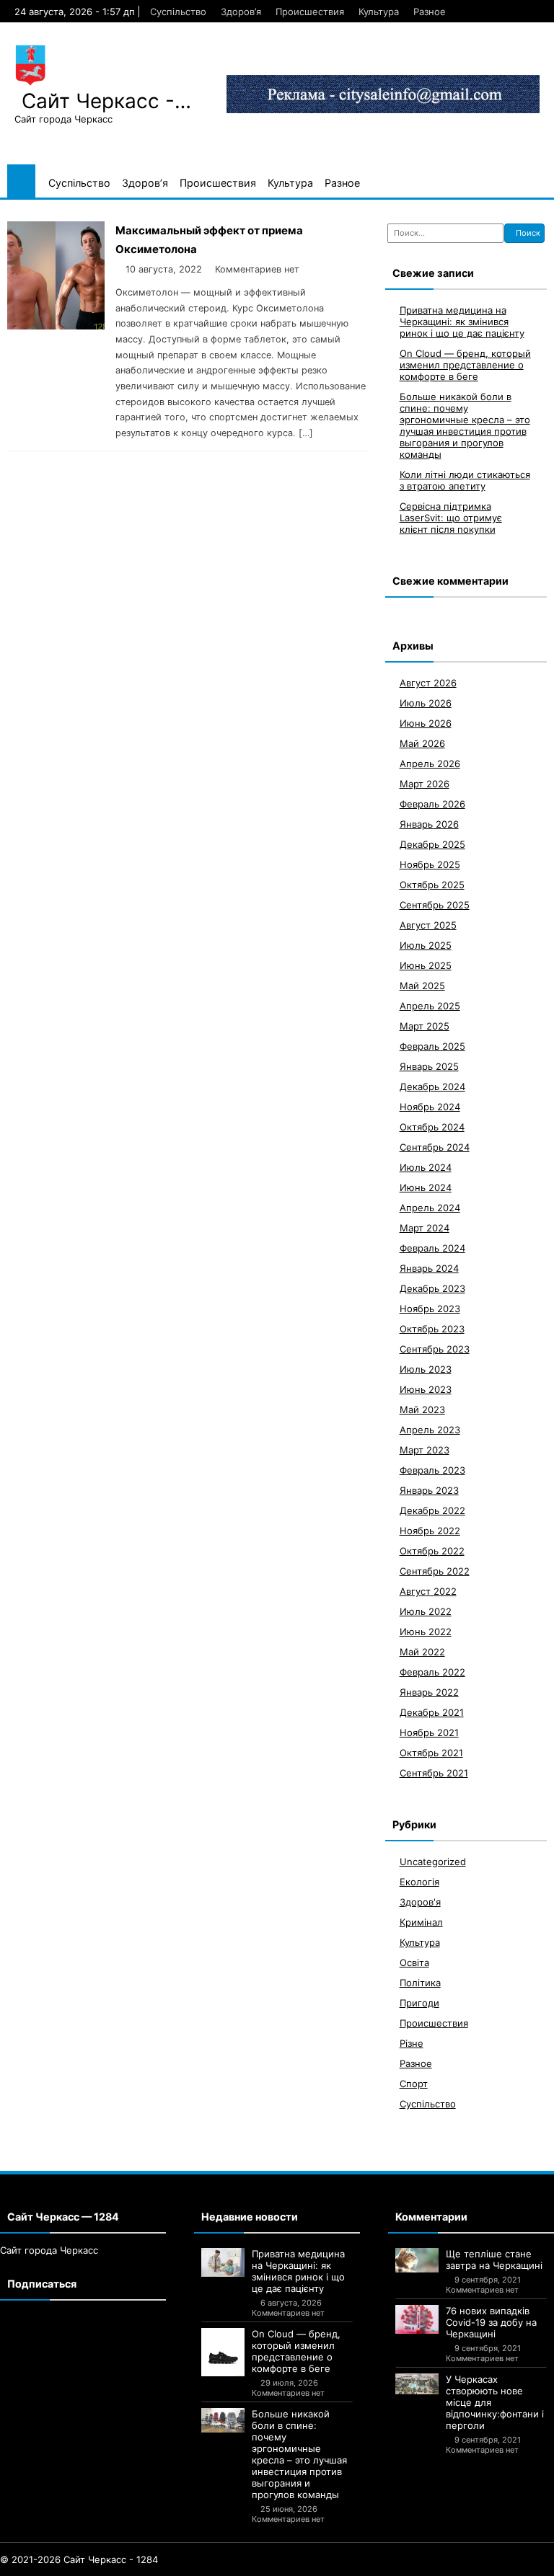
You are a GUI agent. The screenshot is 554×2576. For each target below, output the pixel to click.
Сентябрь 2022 (435, 1571)
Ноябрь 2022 (430, 1531)
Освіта (414, 1962)
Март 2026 (425, 784)
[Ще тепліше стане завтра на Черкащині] (417, 2260)
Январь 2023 (429, 1490)
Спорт (414, 2084)
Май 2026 (422, 743)
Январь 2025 (429, 1066)
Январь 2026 (429, 824)
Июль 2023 (426, 1369)
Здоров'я (420, 1902)
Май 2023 (422, 1409)
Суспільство (178, 12)
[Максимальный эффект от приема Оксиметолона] (56, 326)
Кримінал (421, 1922)
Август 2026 (428, 683)
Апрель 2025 (430, 1006)
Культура (379, 12)
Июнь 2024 (426, 1187)
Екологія (419, 1882)
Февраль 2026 (432, 804)
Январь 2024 (429, 1268)
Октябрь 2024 (432, 1127)
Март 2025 (425, 1026)
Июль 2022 (426, 1611)
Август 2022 (428, 1591)
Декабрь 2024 (432, 1086)
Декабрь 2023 (432, 1288)
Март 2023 (425, 1450)
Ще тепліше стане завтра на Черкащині (494, 2259)
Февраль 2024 (432, 1248)
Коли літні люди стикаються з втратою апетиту (465, 480)
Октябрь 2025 (432, 885)
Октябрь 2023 (432, 1329)
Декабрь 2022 (432, 1510)
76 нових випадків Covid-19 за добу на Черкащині (491, 2322)
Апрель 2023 (430, 1430)
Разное (430, 12)
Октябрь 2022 (432, 1551)
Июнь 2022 (426, 1632)
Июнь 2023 (426, 1389)
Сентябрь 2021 (434, 1773)
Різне (412, 2043)
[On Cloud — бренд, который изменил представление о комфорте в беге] (223, 2352)
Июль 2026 (426, 703)
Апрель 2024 (430, 1208)
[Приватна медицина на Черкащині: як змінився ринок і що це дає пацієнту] (223, 2262)
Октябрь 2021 (431, 1753)
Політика (420, 1983)
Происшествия (310, 12)
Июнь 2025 (426, 965)
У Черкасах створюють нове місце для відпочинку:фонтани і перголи (495, 2402)
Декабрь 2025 (432, 844)
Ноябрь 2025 (430, 864)
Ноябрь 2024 (430, 1107)
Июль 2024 (426, 1167)
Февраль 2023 (432, 1470)
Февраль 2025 (432, 1046)
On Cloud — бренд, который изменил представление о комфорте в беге (465, 365)
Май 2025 (422, 986)
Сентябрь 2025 (435, 905)
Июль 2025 (426, 945)
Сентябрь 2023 (435, 1349)
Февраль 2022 (432, 1672)
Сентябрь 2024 (435, 1147)
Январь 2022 (429, 1692)
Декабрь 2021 (432, 1712)
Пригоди (419, 2003)
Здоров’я (241, 12)
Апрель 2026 (430, 763)
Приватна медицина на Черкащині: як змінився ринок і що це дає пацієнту (462, 322)
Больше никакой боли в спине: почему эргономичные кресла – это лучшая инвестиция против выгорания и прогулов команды (465, 425)
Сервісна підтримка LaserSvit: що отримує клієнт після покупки (451, 518)
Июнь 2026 (426, 723)
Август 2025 (428, 925)
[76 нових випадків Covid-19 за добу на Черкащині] (417, 2319)
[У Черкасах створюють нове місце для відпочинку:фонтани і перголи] (417, 2384)
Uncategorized (433, 1862)
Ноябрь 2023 (430, 1309)
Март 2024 (425, 1228)
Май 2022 (422, 1652)
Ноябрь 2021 (429, 1732)
